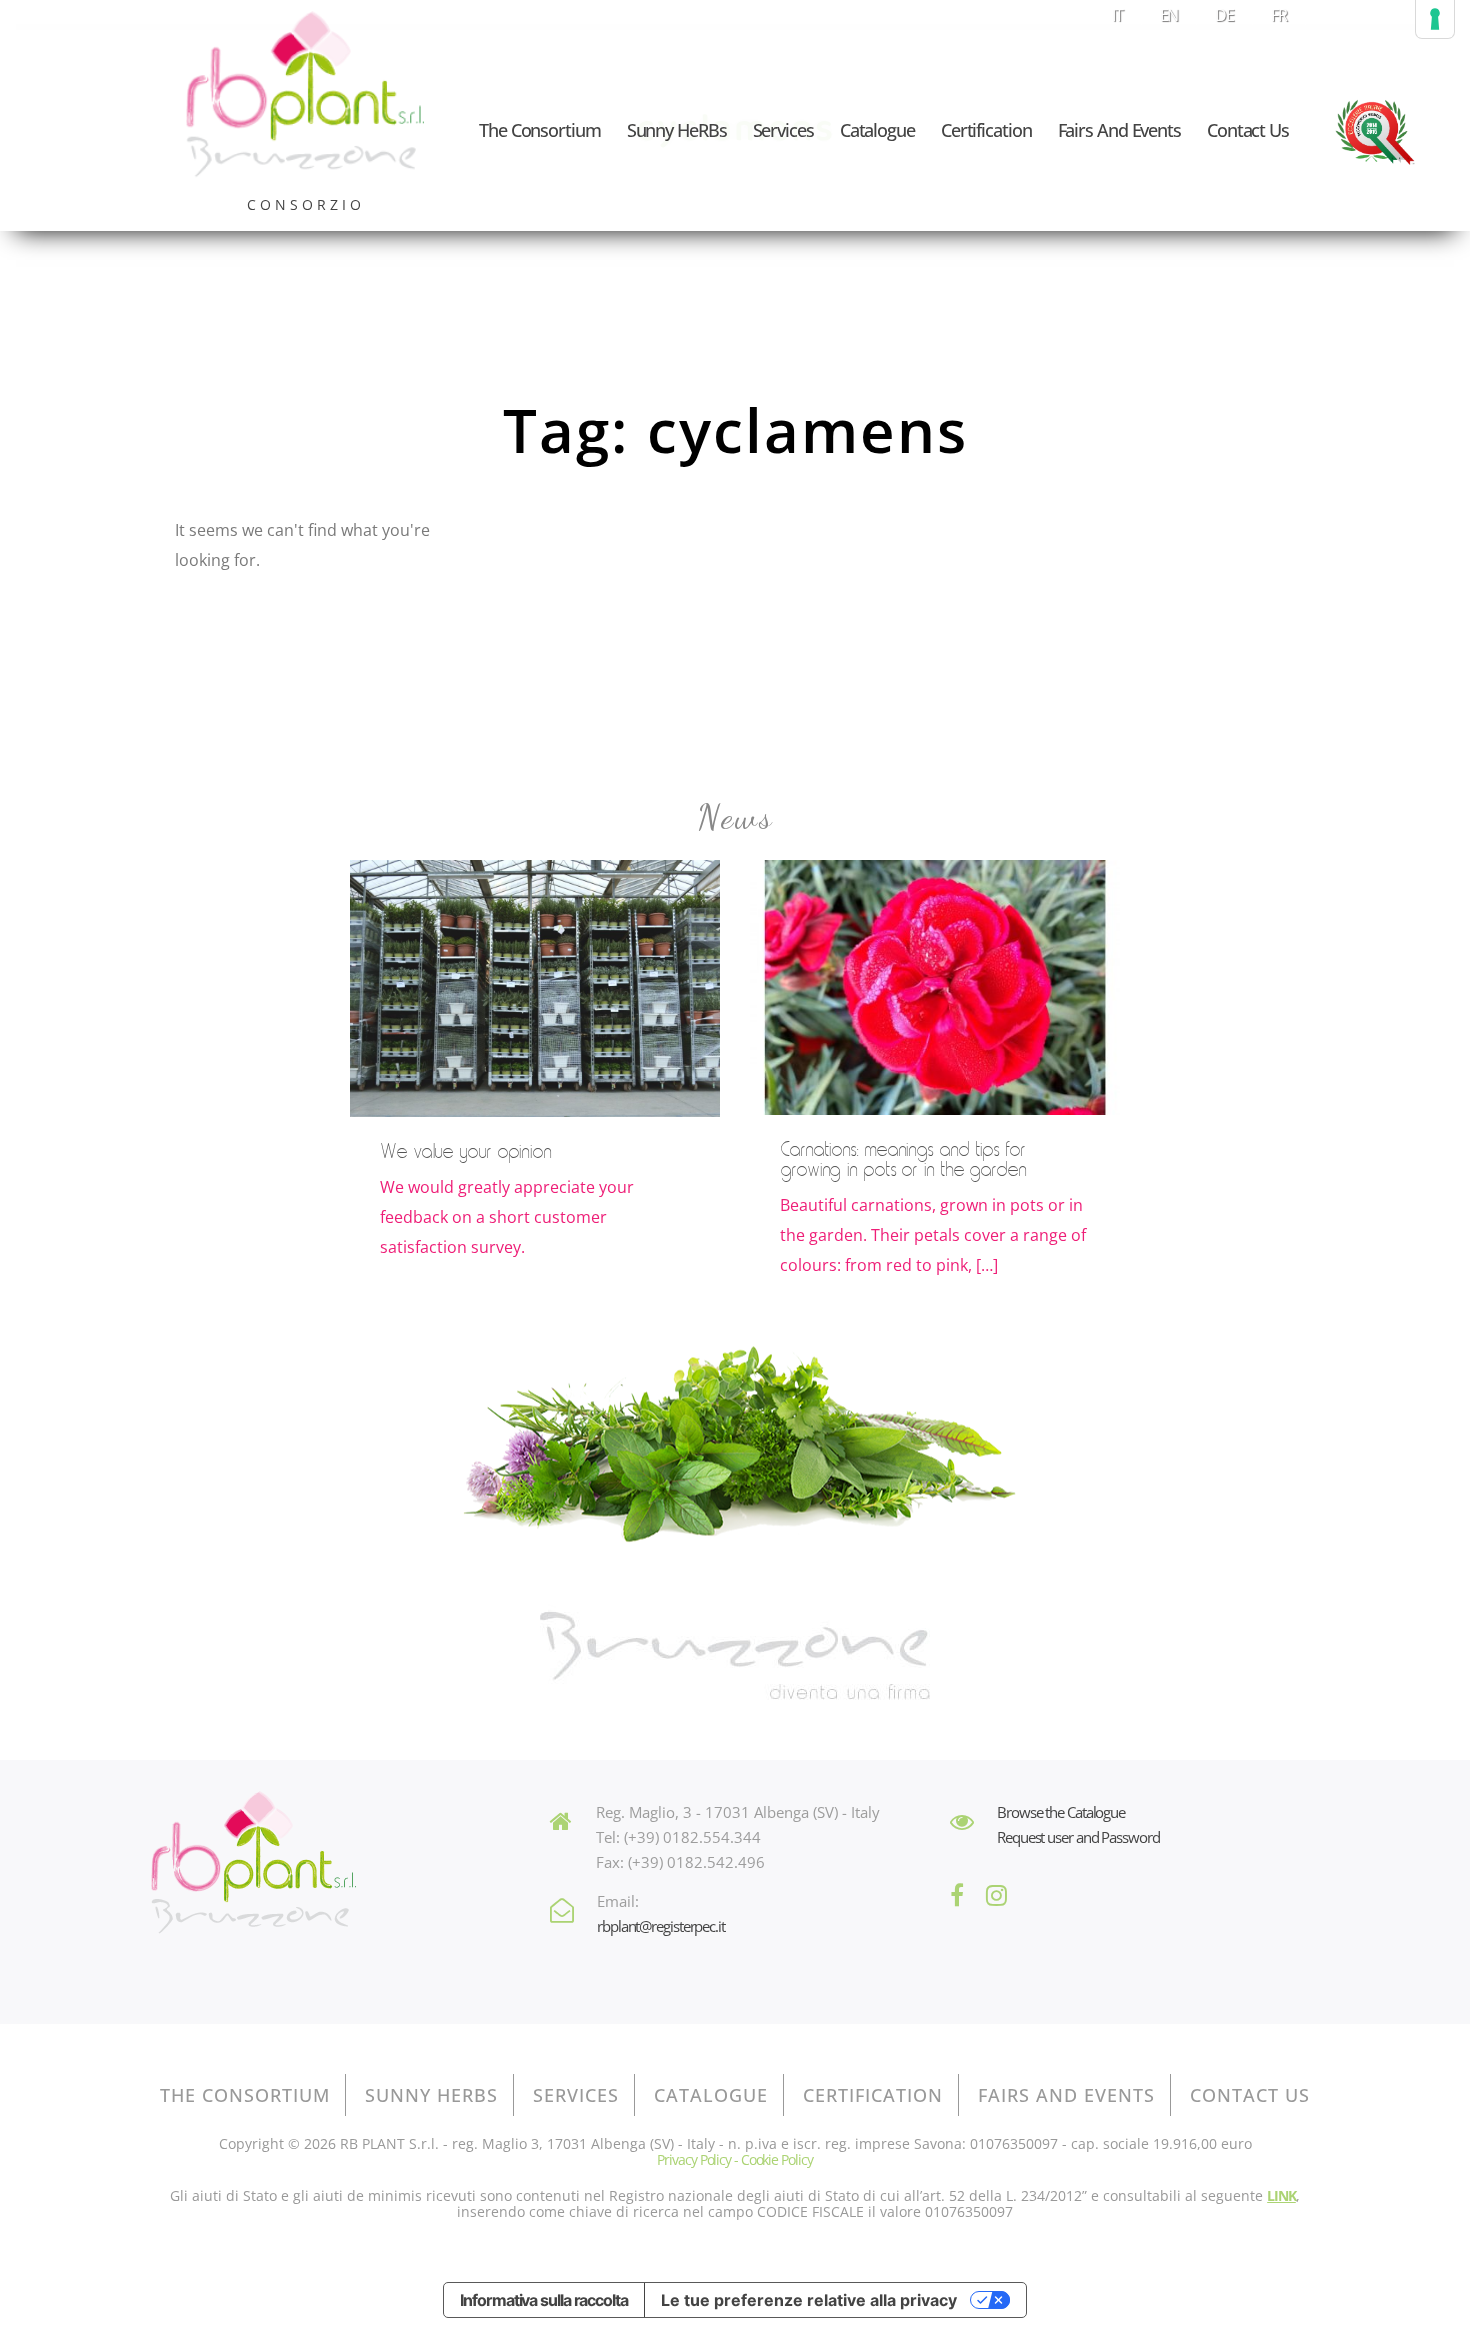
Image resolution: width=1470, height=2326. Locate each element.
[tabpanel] (535, 1083)
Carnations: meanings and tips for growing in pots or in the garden (903, 1160)
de (1224, 15)
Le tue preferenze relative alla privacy (809, 2300)
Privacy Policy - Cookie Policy (734, 2159)
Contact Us (1248, 130)
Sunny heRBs (677, 130)
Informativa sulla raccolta (543, 2300)
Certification (986, 130)
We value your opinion (465, 1152)
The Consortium (540, 130)
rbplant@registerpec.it (661, 1926)
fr (1279, 15)
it (1117, 15)
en (1169, 15)
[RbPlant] (253, 1866)
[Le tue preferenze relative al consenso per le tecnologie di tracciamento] (1435, 19)
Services (783, 130)
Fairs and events (1119, 130)
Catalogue (877, 130)
